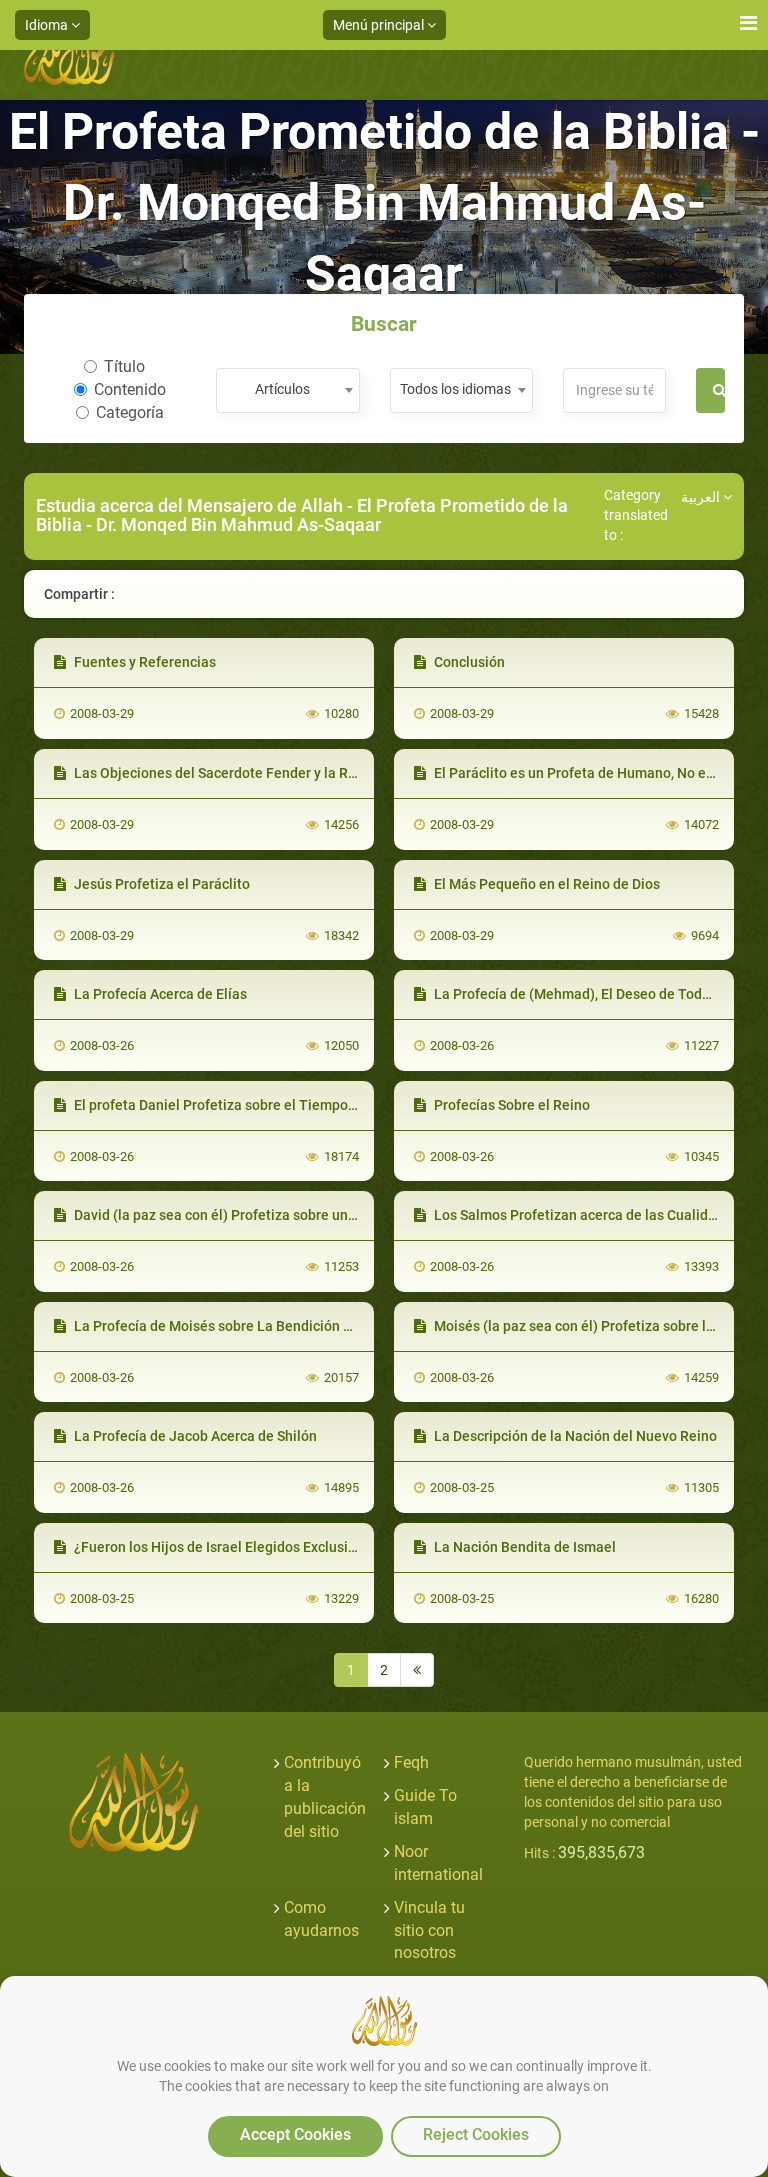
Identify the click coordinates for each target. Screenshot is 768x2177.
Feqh (411, 1762)
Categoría (130, 412)
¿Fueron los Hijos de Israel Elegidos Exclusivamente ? (242, 1547)
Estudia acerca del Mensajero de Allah (189, 505)
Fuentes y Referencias (143, 662)
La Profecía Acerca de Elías (159, 994)
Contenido (130, 389)
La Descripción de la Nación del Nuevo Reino (574, 1436)
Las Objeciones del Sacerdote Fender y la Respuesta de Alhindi (272, 773)
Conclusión (468, 662)
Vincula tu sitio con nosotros (429, 1930)
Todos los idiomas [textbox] (455, 389)
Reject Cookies (476, 2134)
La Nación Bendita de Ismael (523, 1547)
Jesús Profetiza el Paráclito (160, 884)
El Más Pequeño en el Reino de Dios (545, 884)
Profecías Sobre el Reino (510, 1105)
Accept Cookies (295, 2134)
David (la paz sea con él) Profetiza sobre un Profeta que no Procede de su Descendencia (351, 1215)
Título (124, 366)
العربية (702, 497)
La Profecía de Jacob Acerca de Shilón (194, 1436)
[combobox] (287, 390)
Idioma (48, 25)
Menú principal (380, 25)
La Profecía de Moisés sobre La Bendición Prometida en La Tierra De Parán (311, 1326)
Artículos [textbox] (282, 389)
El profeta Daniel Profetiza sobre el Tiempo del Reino (241, 1105)
